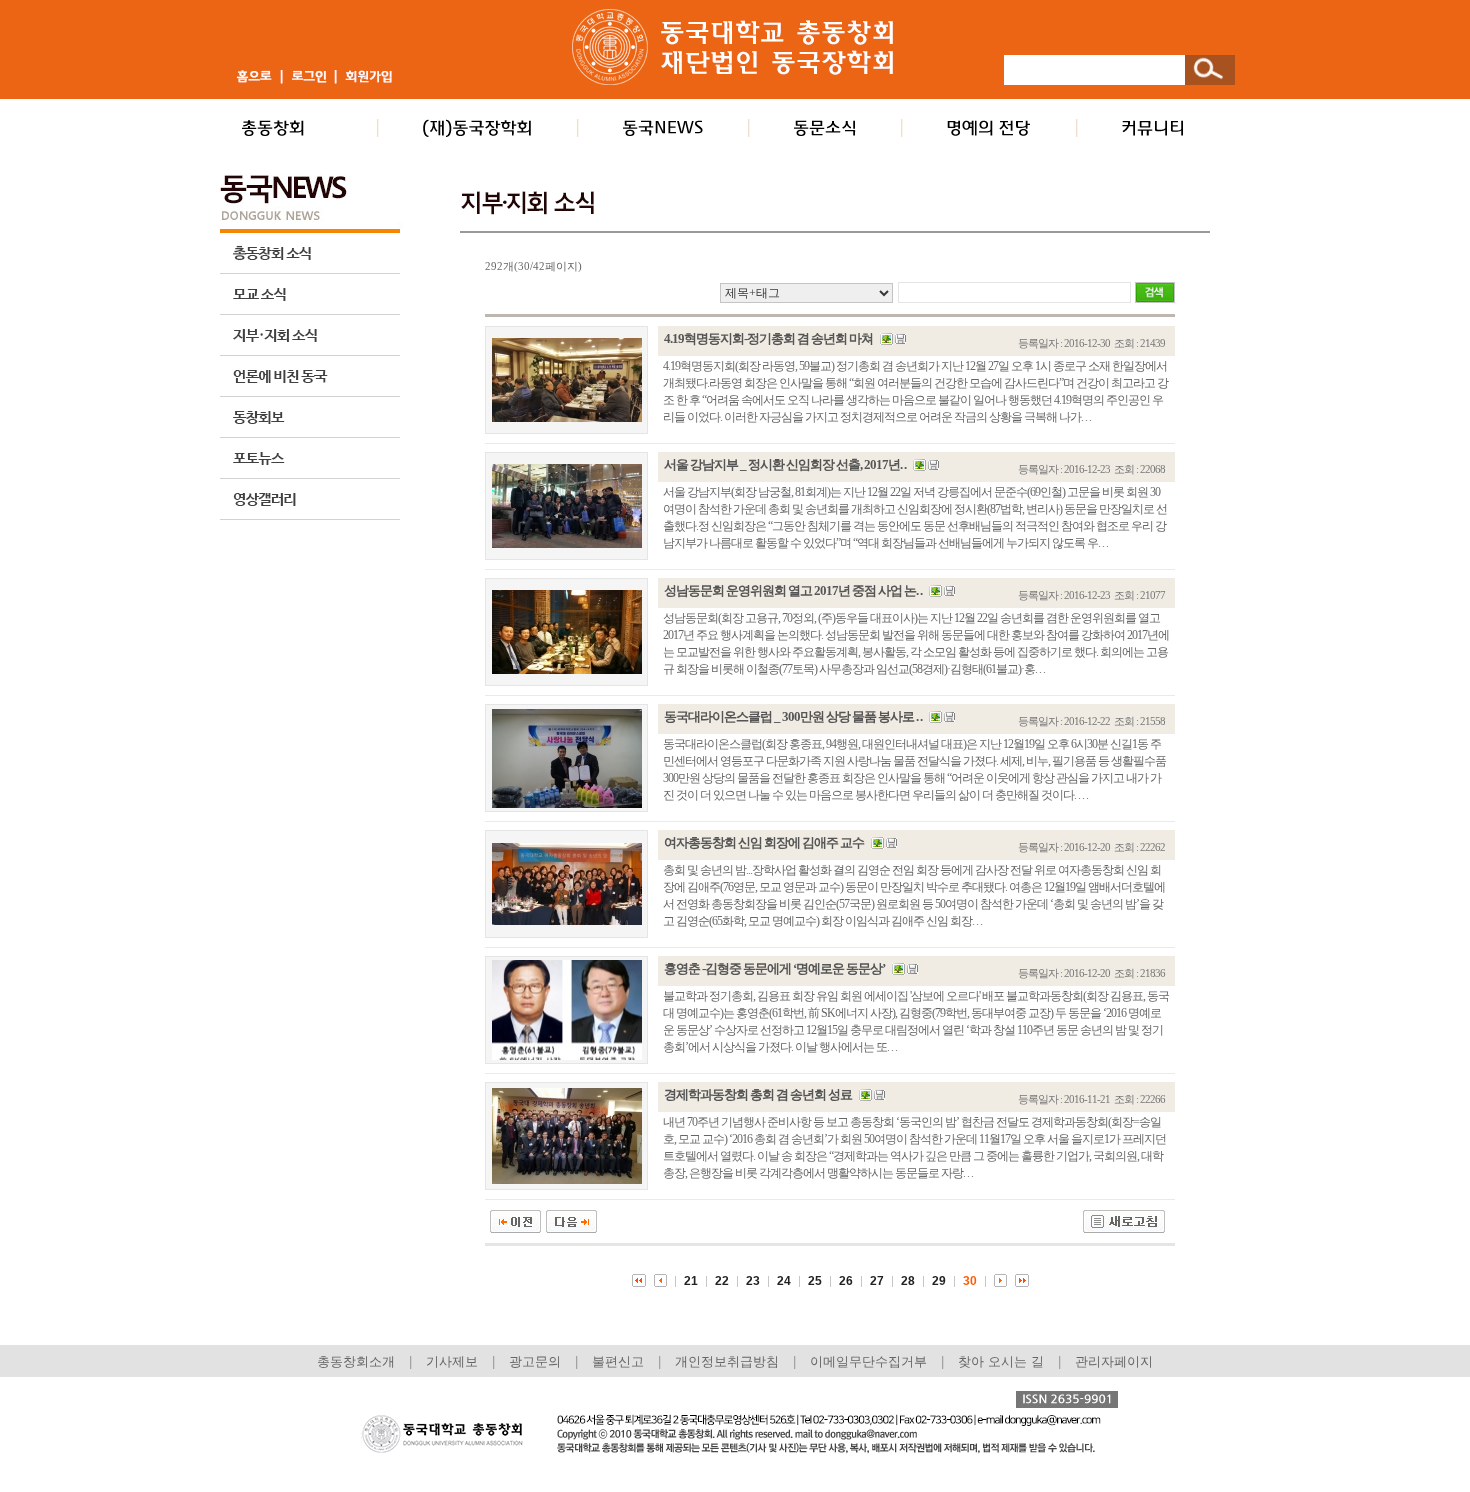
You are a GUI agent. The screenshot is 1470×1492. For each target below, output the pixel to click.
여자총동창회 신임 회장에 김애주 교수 (764, 842)
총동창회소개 (356, 1361)
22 (722, 1281)
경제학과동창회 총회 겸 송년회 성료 (758, 1094)
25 (815, 1281)
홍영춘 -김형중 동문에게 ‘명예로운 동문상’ (774, 968)
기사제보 (452, 1361)
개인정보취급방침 (727, 1361)
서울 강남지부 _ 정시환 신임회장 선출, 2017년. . (785, 464)
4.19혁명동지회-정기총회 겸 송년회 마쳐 (768, 338)
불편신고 (618, 1361)
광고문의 (535, 1361)
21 (691, 1281)
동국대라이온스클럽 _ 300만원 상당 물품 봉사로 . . (793, 716)
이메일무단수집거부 (870, 1361)
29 (939, 1281)
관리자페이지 (1114, 1361)
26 (846, 1281)
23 (753, 1281)
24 (784, 1281)
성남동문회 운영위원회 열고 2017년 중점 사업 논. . (793, 590)
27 (877, 1281)
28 (908, 1281)
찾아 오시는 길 (1001, 1361)
